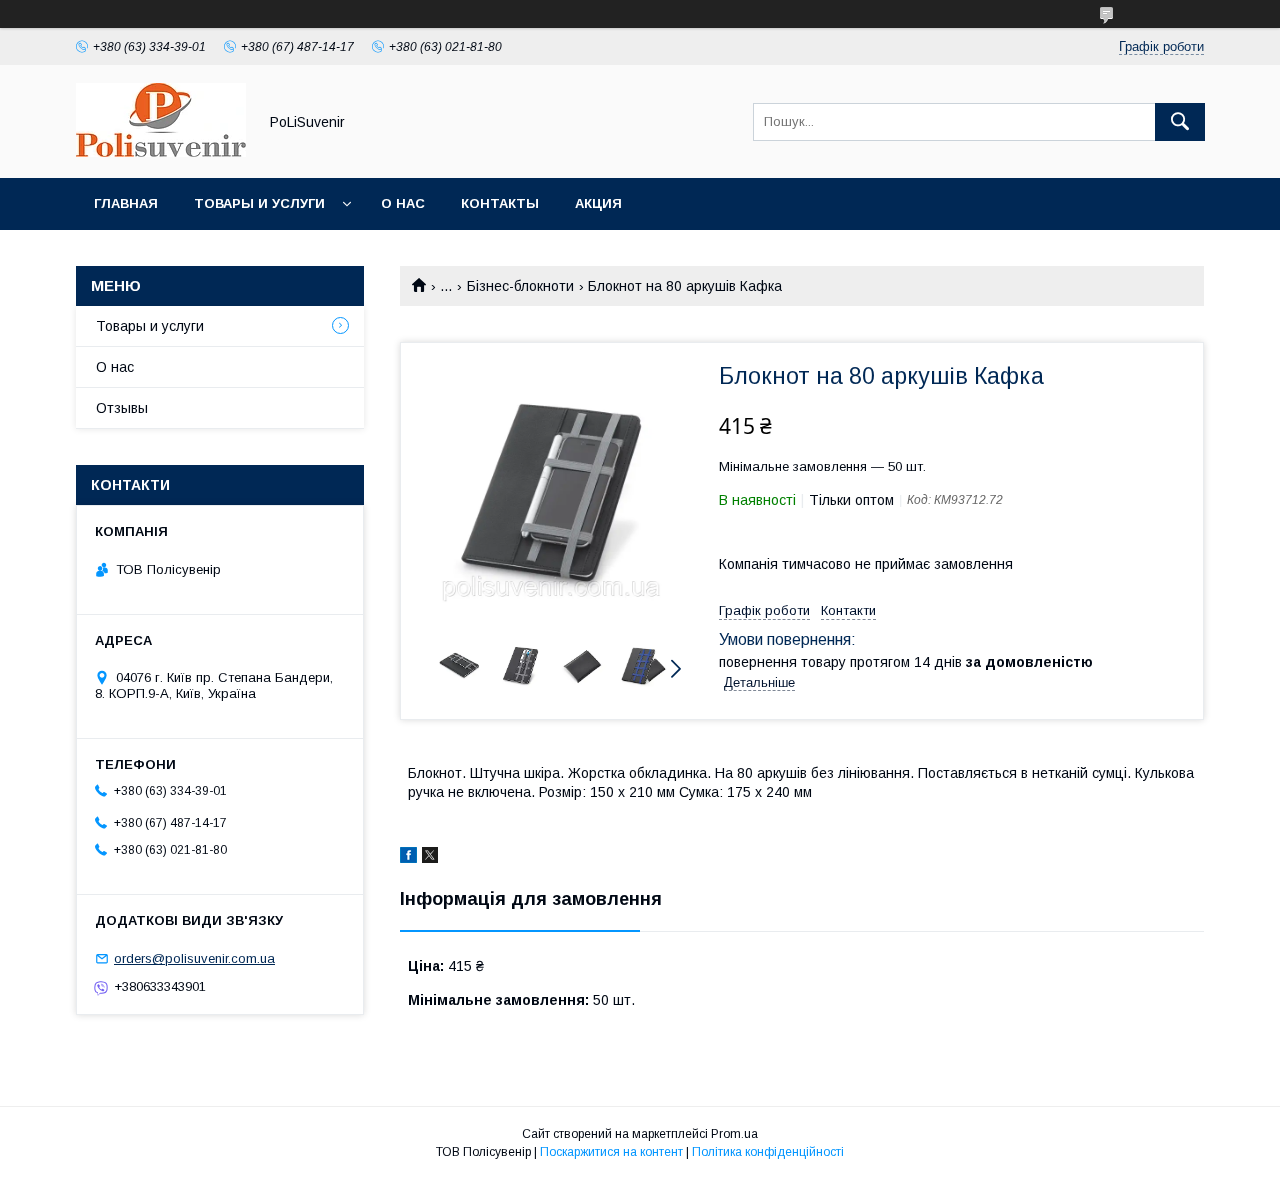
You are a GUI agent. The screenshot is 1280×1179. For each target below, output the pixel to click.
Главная (126, 203)
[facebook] (408, 858)
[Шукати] (1180, 122)
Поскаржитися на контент (611, 1152)
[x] (430, 858)
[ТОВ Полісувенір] (161, 152)
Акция (598, 203)
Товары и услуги (259, 203)
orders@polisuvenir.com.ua (194, 958)
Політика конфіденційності (768, 1152)
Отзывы (122, 408)
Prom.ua (734, 1134)
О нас (403, 203)
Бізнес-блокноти (520, 286)
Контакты (500, 203)
